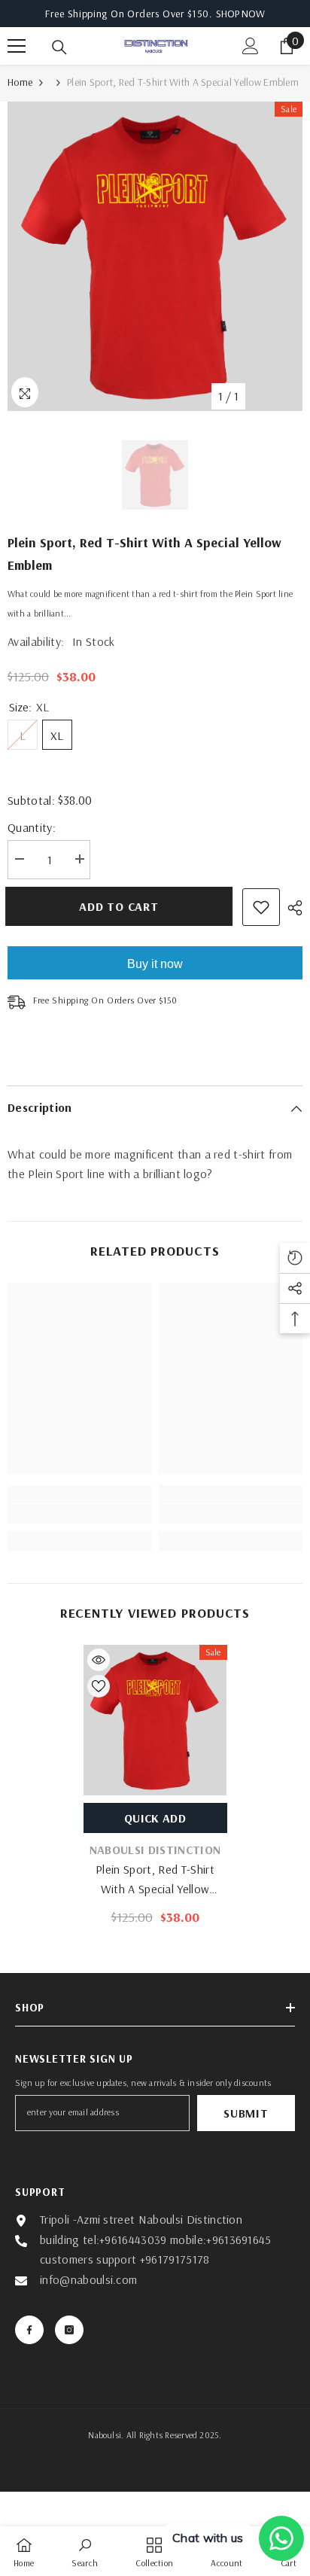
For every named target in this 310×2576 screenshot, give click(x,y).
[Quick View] (99, 1660)
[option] (155, 256)
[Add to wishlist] (261, 907)
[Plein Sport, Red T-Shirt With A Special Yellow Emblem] (155, 1720)
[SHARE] (291, 908)
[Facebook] (29, 2330)
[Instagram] (69, 2330)
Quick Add (155, 1818)
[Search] (59, 47)
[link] (79, 1514)
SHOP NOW (240, 14)
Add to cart (118, 906)
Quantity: (32, 827)
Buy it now (155, 964)
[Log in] (251, 46)
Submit (246, 2113)
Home (20, 82)
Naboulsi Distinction (155, 1850)
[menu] (17, 46)
